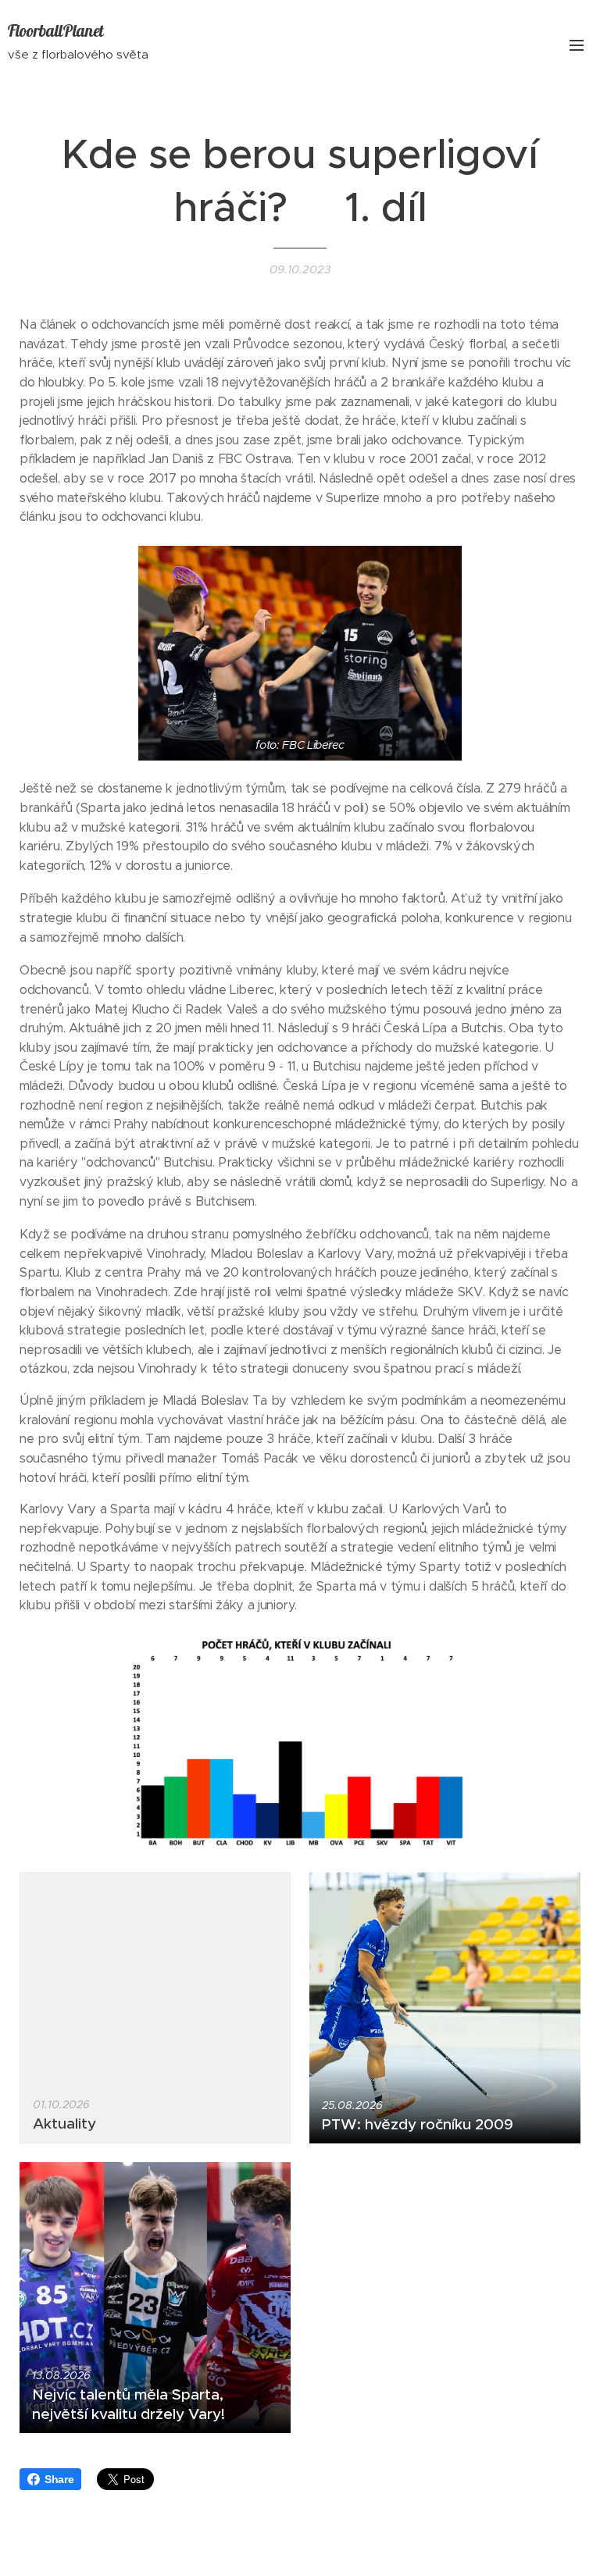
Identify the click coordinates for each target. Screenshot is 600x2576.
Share (59, 2479)
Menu (577, 45)
